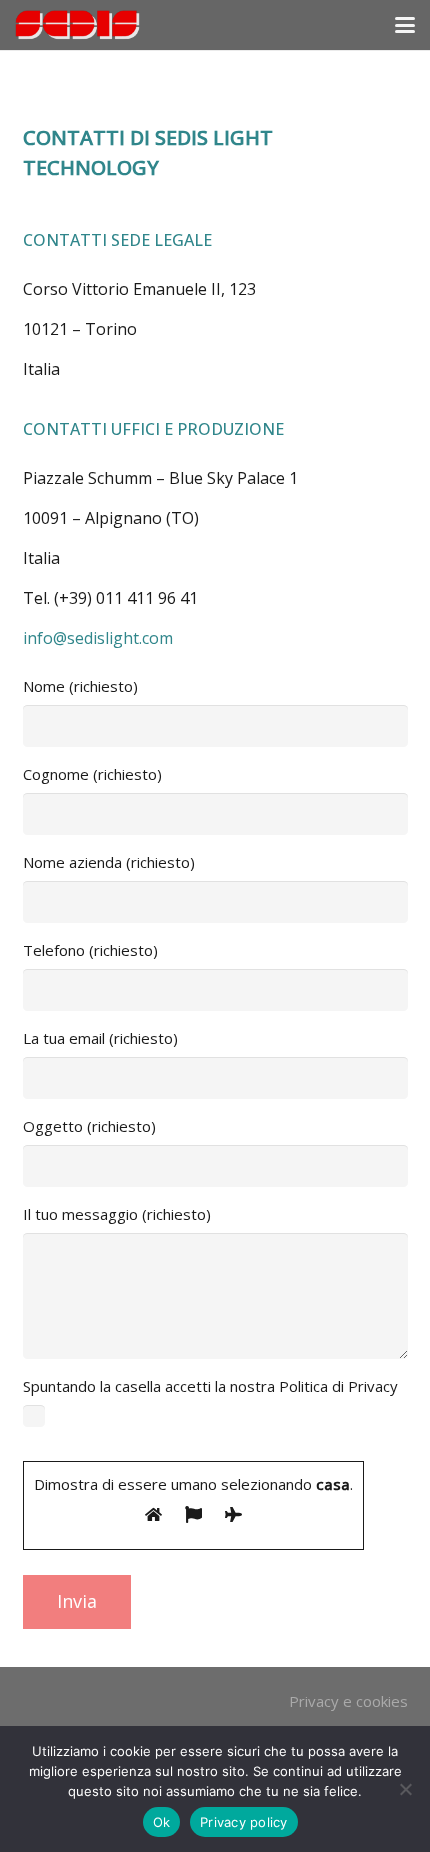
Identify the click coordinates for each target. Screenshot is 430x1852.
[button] (405, 25)
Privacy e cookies (348, 1701)
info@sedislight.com (98, 638)
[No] (405, 1789)
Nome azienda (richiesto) (109, 862)
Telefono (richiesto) (90, 950)
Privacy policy (244, 1822)
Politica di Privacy (338, 1386)
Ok (162, 1822)
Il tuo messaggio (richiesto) (117, 1214)
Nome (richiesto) (80, 686)
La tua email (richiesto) (100, 1038)
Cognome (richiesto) (92, 774)
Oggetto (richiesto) (89, 1126)
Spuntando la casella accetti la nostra (210, 1435)
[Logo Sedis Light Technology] (77, 25)
